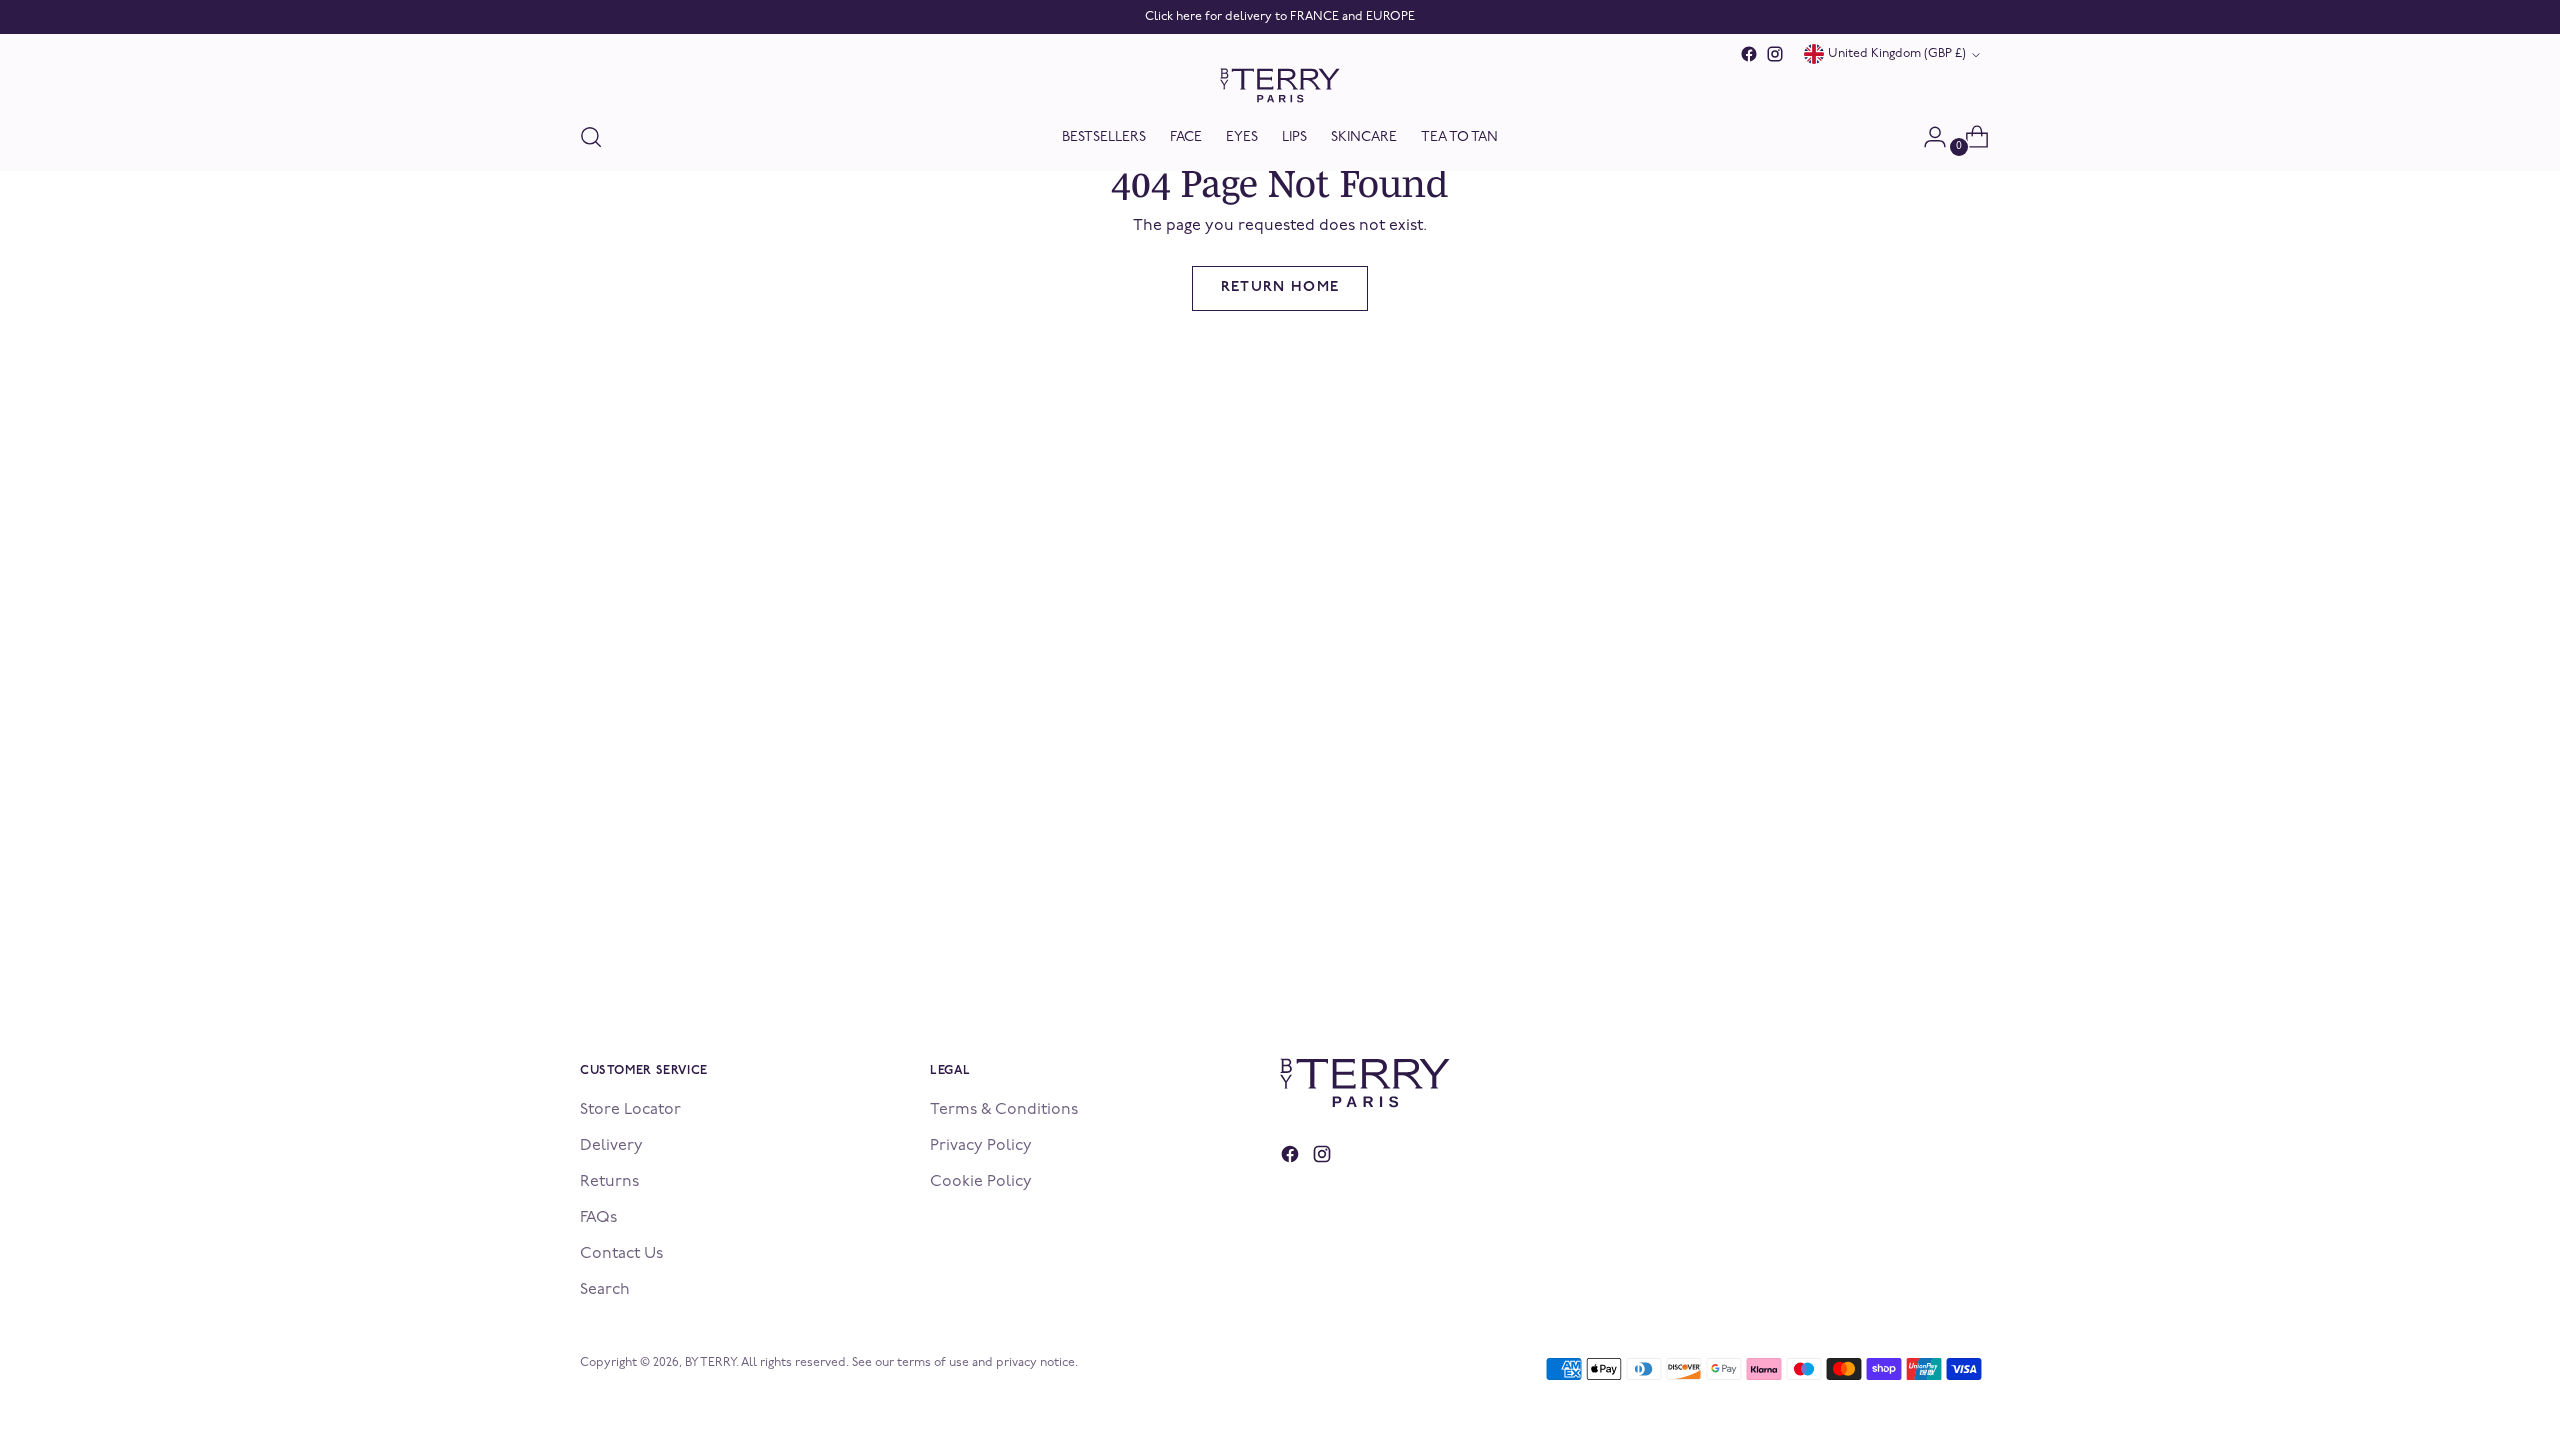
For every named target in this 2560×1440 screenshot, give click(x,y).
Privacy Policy (981, 1146)
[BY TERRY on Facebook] (1749, 54)
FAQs (598, 1218)
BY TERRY (710, 1363)
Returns (609, 1182)
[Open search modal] (591, 137)
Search (605, 1290)
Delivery (611, 1146)
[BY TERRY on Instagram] (1775, 54)
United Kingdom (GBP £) (1897, 54)
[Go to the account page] (1927, 137)
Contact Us (621, 1254)
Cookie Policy (981, 1182)
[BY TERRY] (1280, 85)
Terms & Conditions (1004, 1110)
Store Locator (630, 1110)
